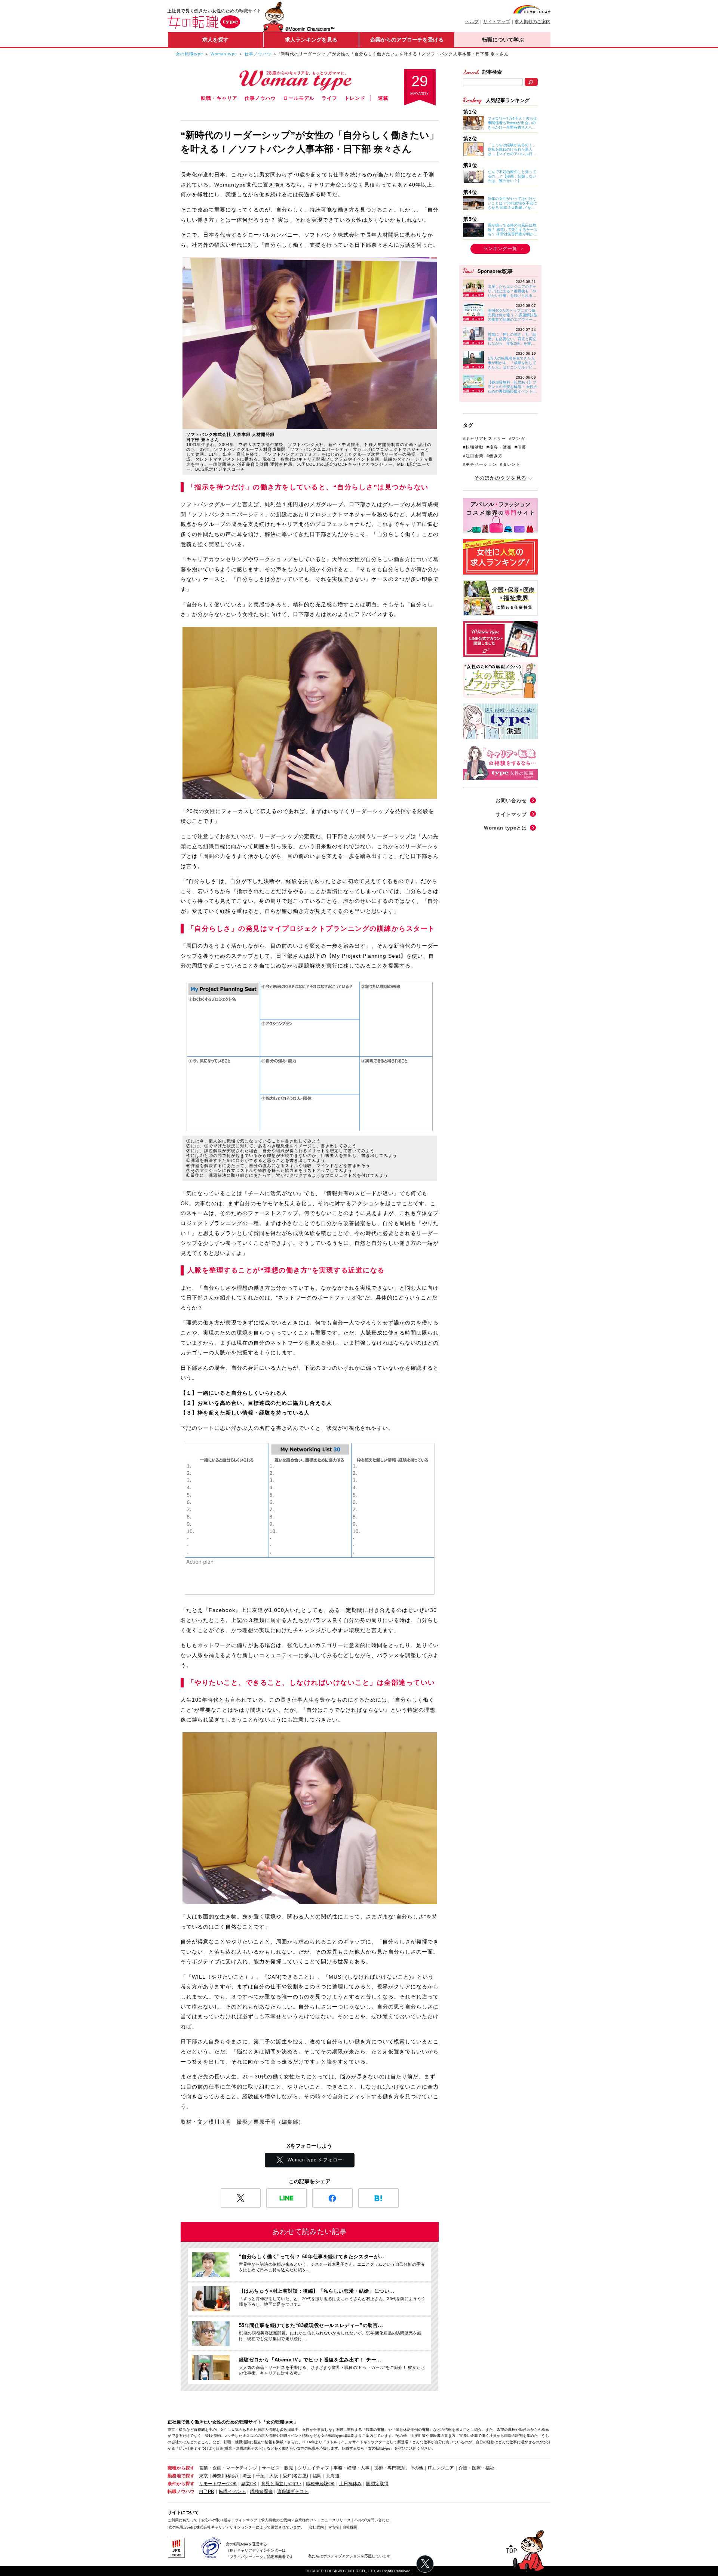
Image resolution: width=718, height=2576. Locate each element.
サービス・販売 (277, 2468)
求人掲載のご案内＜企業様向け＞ (289, 2520)
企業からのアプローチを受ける (407, 40)
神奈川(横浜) (225, 2476)
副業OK (249, 2484)
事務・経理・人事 (352, 2468)
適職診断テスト (293, 2492)
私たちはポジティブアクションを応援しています (349, 2556)
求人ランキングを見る (311, 40)
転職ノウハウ (181, 2492)
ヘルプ (472, 22)
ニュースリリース (336, 2520)
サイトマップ (497, 22)
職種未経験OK (320, 2484)
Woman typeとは (505, 828)
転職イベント (232, 2492)
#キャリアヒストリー (484, 438)
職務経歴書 (261, 2492)
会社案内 (316, 2527)
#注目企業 (473, 456)
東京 (203, 2476)
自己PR (207, 2492)
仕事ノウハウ (258, 54)
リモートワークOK (218, 2484)
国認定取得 (377, 2484)
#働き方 (495, 456)
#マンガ (517, 438)
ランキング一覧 (500, 249)
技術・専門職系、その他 (399, 2468)
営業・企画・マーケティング (228, 2468)
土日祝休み (350, 2484)
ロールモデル (299, 98)
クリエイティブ (313, 2468)
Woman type (224, 54)
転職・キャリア (219, 98)
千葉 (260, 2476)
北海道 (333, 2476)
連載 (383, 98)
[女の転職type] (180, 2527)
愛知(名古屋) (295, 2476)
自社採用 (350, 2527)
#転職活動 (473, 447)
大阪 (274, 2476)
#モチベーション (480, 464)
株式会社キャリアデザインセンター (226, 2527)
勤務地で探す (181, 2476)
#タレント (510, 464)
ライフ (329, 98)
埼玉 (247, 2476)
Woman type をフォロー (315, 2160)
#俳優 (520, 447)
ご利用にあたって (182, 2520)
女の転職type (189, 54)
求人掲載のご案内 (533, 22)
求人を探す (215, 40)
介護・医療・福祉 (476, 2468)
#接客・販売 (499, 447)
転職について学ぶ (503, 40)
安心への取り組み (216, 2520)
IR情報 (333, 2527)
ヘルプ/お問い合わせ (372, 2520)
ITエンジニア (441, 2468)
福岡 (317, 2476)
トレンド (355, 98)
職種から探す (181, 2468)
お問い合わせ (511, 801)
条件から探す (181, 2484)
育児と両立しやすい (281, 2484)
